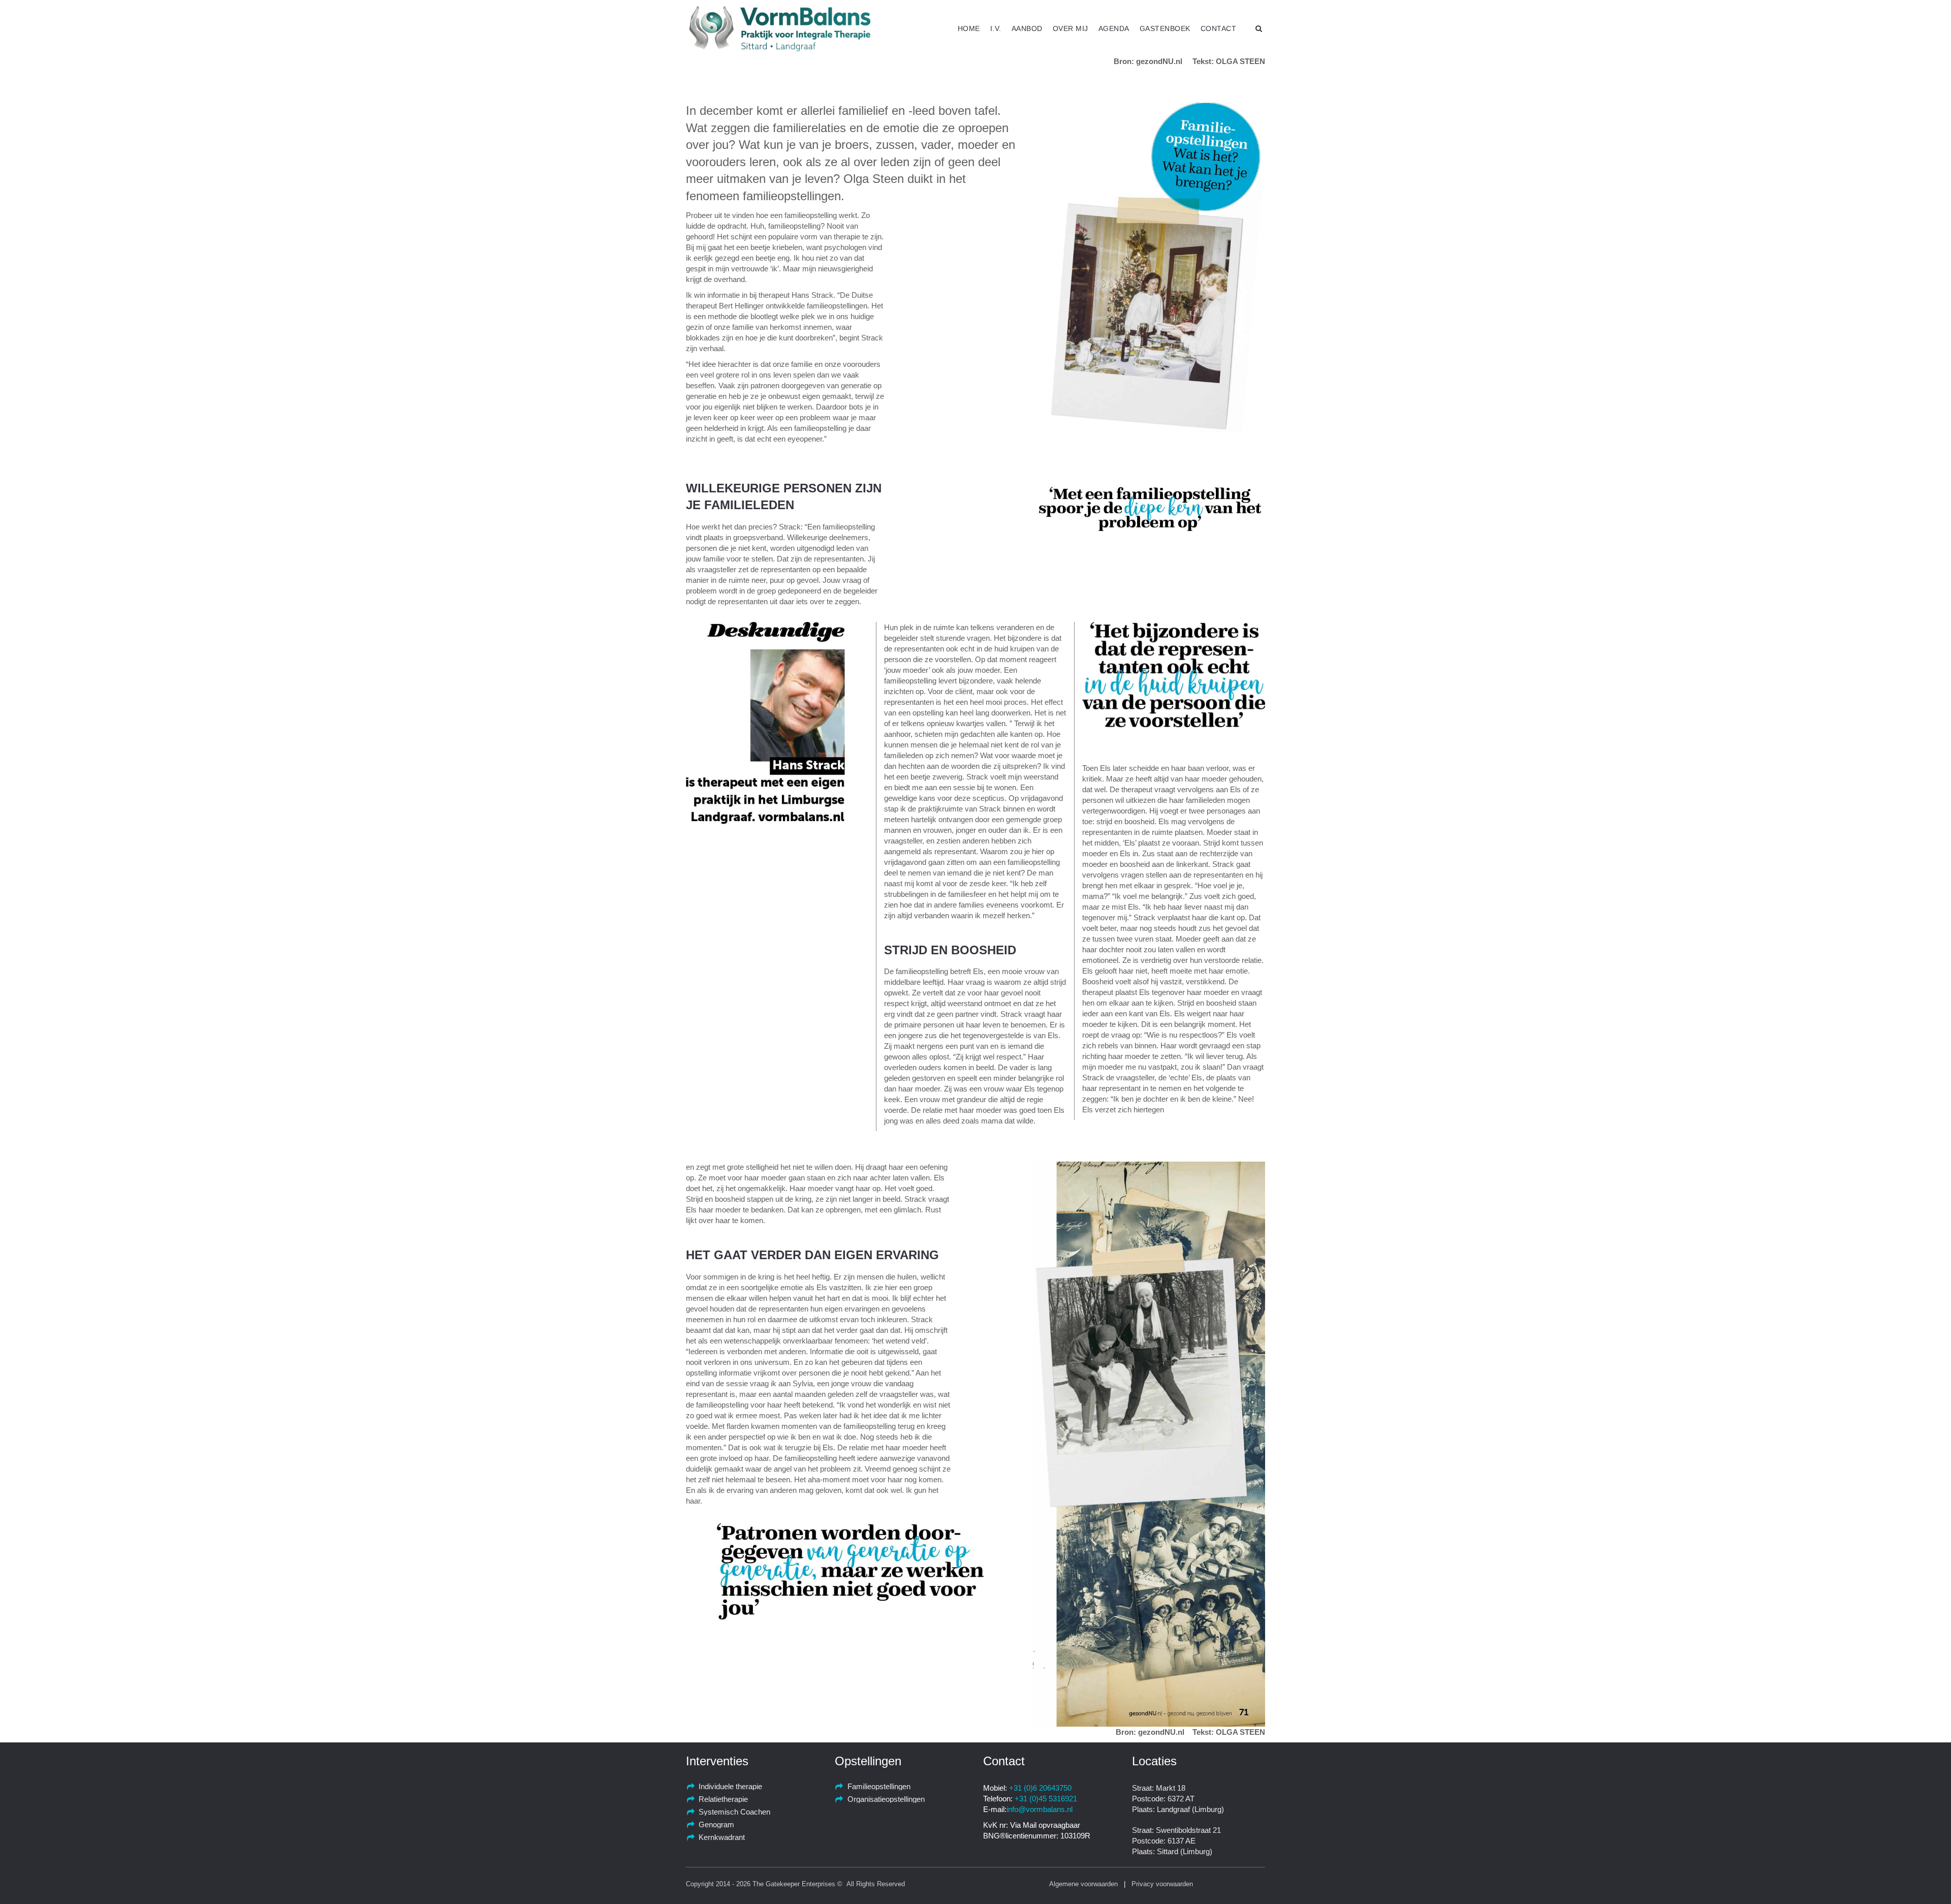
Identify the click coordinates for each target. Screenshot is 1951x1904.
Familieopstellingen (879, 1786)
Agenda (1114, 28)
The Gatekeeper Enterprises (794, 1884)
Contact (1219, 28)
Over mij (1071, 28)
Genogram (716, 1824)
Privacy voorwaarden (1162, 1884)
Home (969, 28)
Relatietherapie (723, 1799)
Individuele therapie (730, 1786)
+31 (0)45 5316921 (1046, 1799)
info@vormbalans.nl (1040, 1809)
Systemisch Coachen (734, 1812)
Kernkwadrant (722, 1837)
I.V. (996, 28)
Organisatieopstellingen (886, 1799)
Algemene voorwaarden (1083, 1884)
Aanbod (1027, 28)
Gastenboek (1165, 28)
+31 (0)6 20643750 (1040, 1788)
